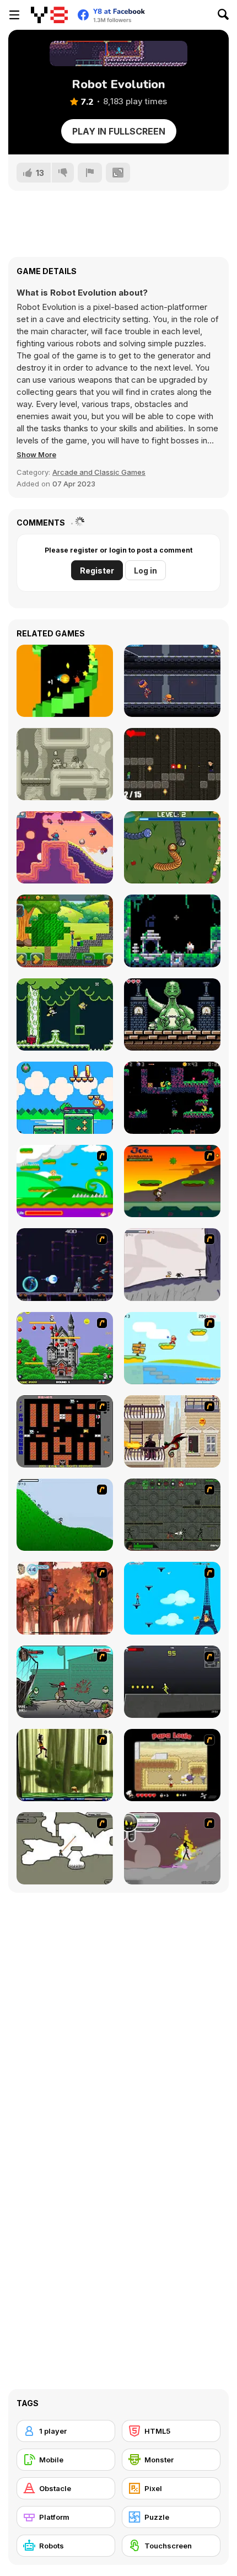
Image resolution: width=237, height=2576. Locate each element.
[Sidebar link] (14, 15)
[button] (36, 454)
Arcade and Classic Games (99, 472)
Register (97, 571)
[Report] (90, 173)
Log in (146, 571)
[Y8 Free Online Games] (49, 15)
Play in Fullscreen (119, 131)
